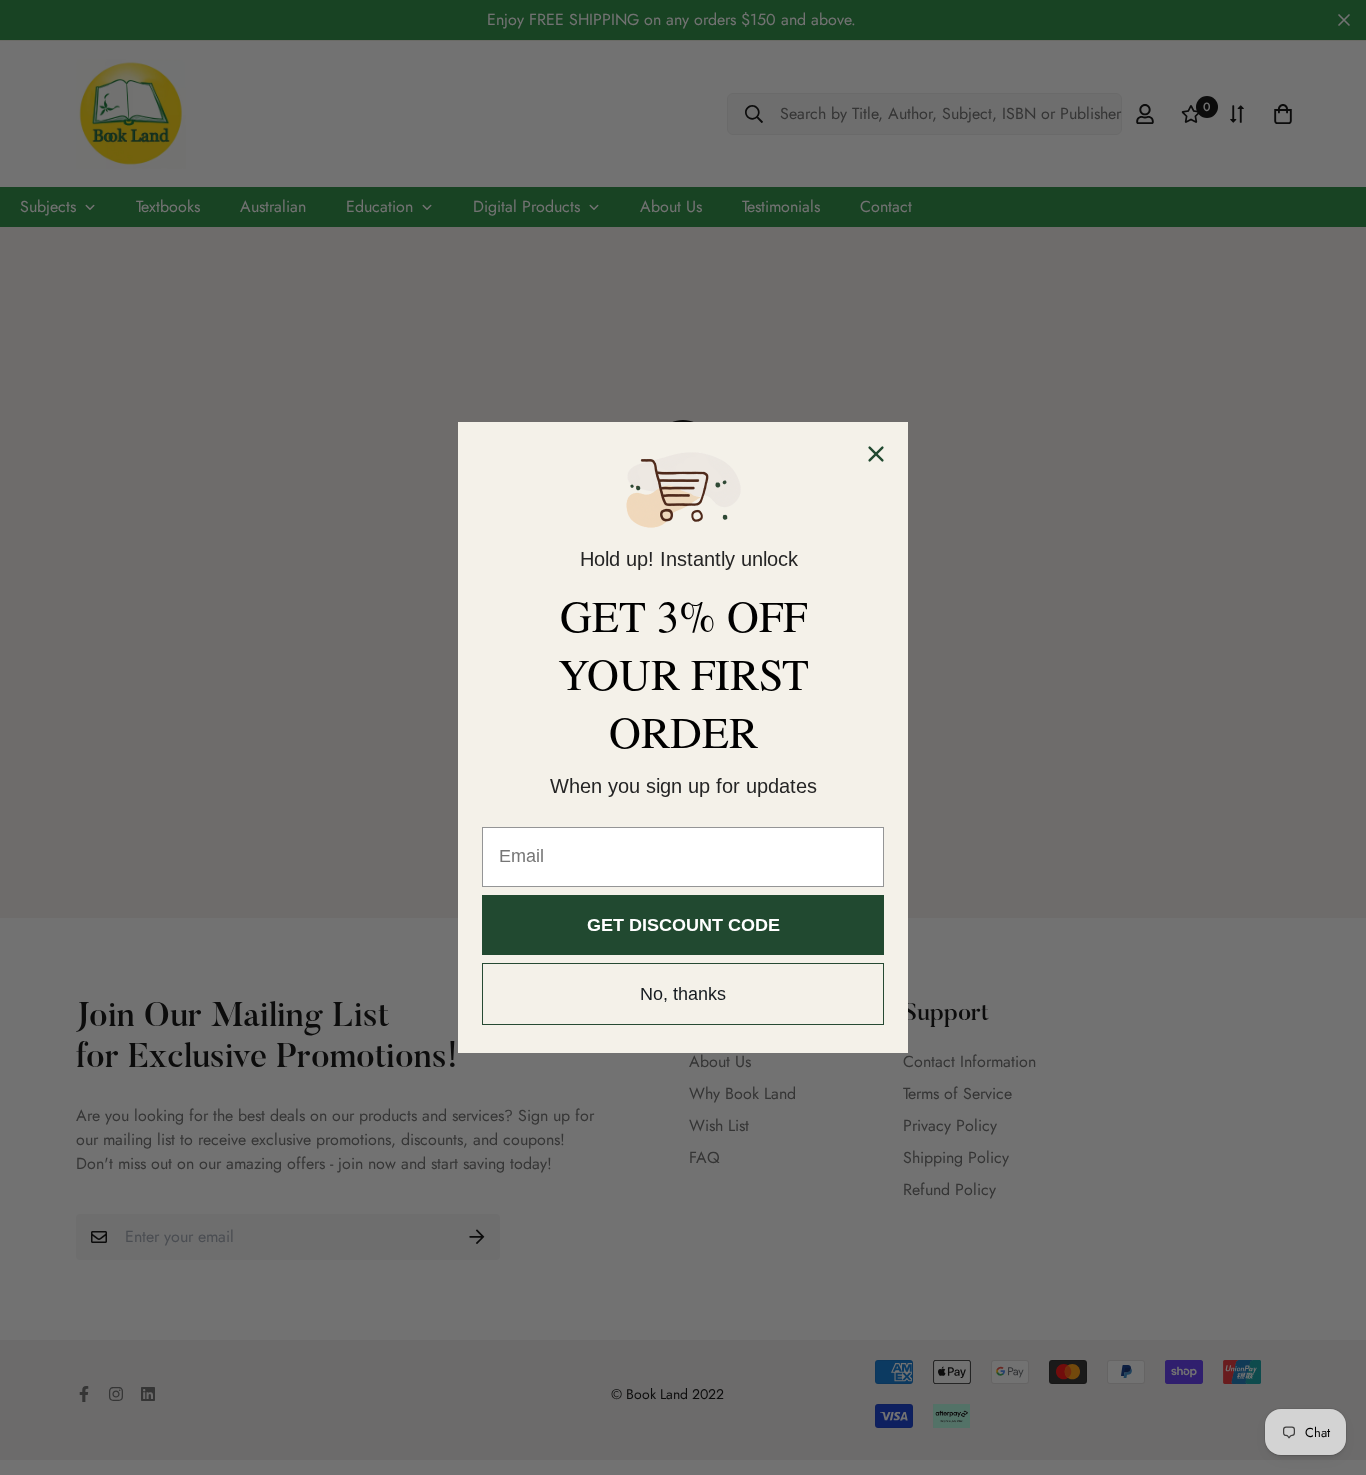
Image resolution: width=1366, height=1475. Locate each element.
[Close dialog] (876, 454)
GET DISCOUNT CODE (683, 925)
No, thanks (683, 994)
